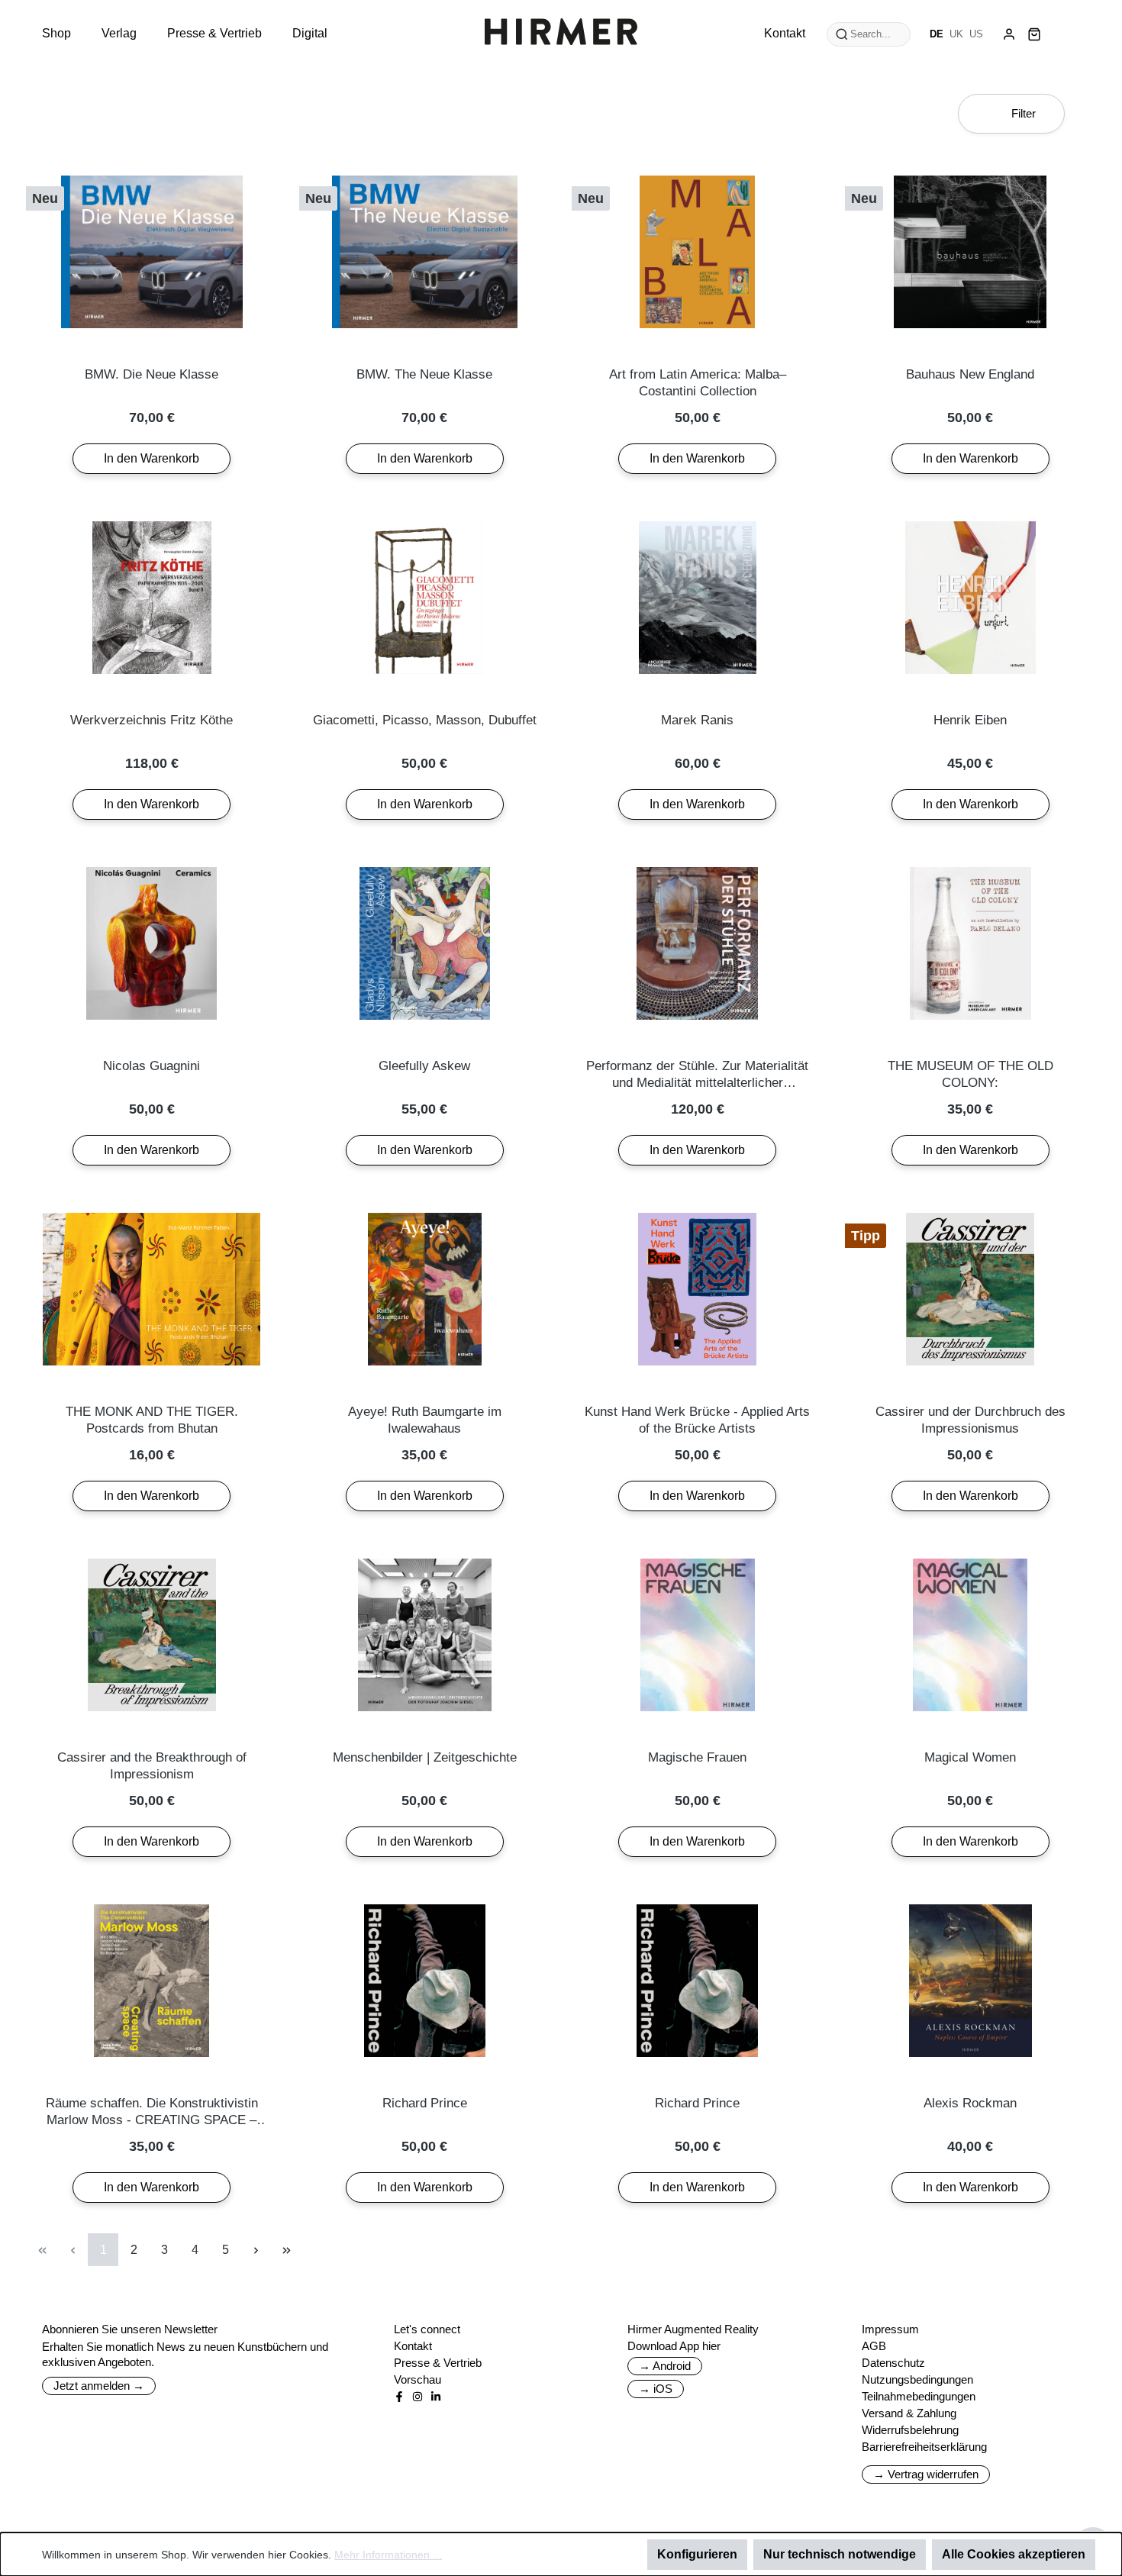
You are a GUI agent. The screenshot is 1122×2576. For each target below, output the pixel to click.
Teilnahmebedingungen (919, 2396)
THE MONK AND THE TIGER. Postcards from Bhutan (152, 1420)
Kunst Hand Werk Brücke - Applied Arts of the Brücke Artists (697, 1420)
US (976, 34)
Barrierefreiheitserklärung (924, 2447)
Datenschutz (893, 2363)
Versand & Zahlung (909, 2413)
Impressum (890, 2329)
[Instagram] (418, 2397)
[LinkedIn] (436, 2397)
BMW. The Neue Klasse (424, 374)
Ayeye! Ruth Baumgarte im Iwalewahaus (425, 1420)
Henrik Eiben (970, 720)
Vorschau (418, 2379)
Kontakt (413, 2346)
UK (956, 34)
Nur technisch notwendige (840, 2554)
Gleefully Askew (424, 1066)
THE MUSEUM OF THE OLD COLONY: (970, 1074)
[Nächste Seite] (256, 2250)
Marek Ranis (697, 720)
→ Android (665, 2366)
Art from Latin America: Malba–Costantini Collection (698, 383)
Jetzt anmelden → (99, 2386)
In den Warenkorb (152, 458)
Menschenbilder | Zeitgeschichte (425, 1757)
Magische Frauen (697, 1757)
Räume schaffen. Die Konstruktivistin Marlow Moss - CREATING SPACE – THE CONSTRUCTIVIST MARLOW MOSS (152, 2112)
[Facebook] (399, 2397)
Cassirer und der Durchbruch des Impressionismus (970, 1420)
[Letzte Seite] (286, 2250)
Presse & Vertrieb (438, 2363)
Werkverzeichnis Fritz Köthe (152, 720)
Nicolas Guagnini (152, 1066)
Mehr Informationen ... (388, 2555)
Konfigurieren (697, 2554)
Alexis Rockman (970, 2103)
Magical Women (970, 1757)
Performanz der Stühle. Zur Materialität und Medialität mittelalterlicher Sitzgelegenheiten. (697, 1075)
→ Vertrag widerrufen (926, 2474)
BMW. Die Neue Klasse (152, 374)
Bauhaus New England (970, 374)
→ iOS (656, 2389)
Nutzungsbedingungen (917, 2379)
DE (937, 34)
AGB (874, 2346)
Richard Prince (425, 2103)
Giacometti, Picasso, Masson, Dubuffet (425, 720)
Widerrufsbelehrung (910, 2430)
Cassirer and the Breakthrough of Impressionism (152, 1766)
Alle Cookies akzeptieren (1014, 2554)
